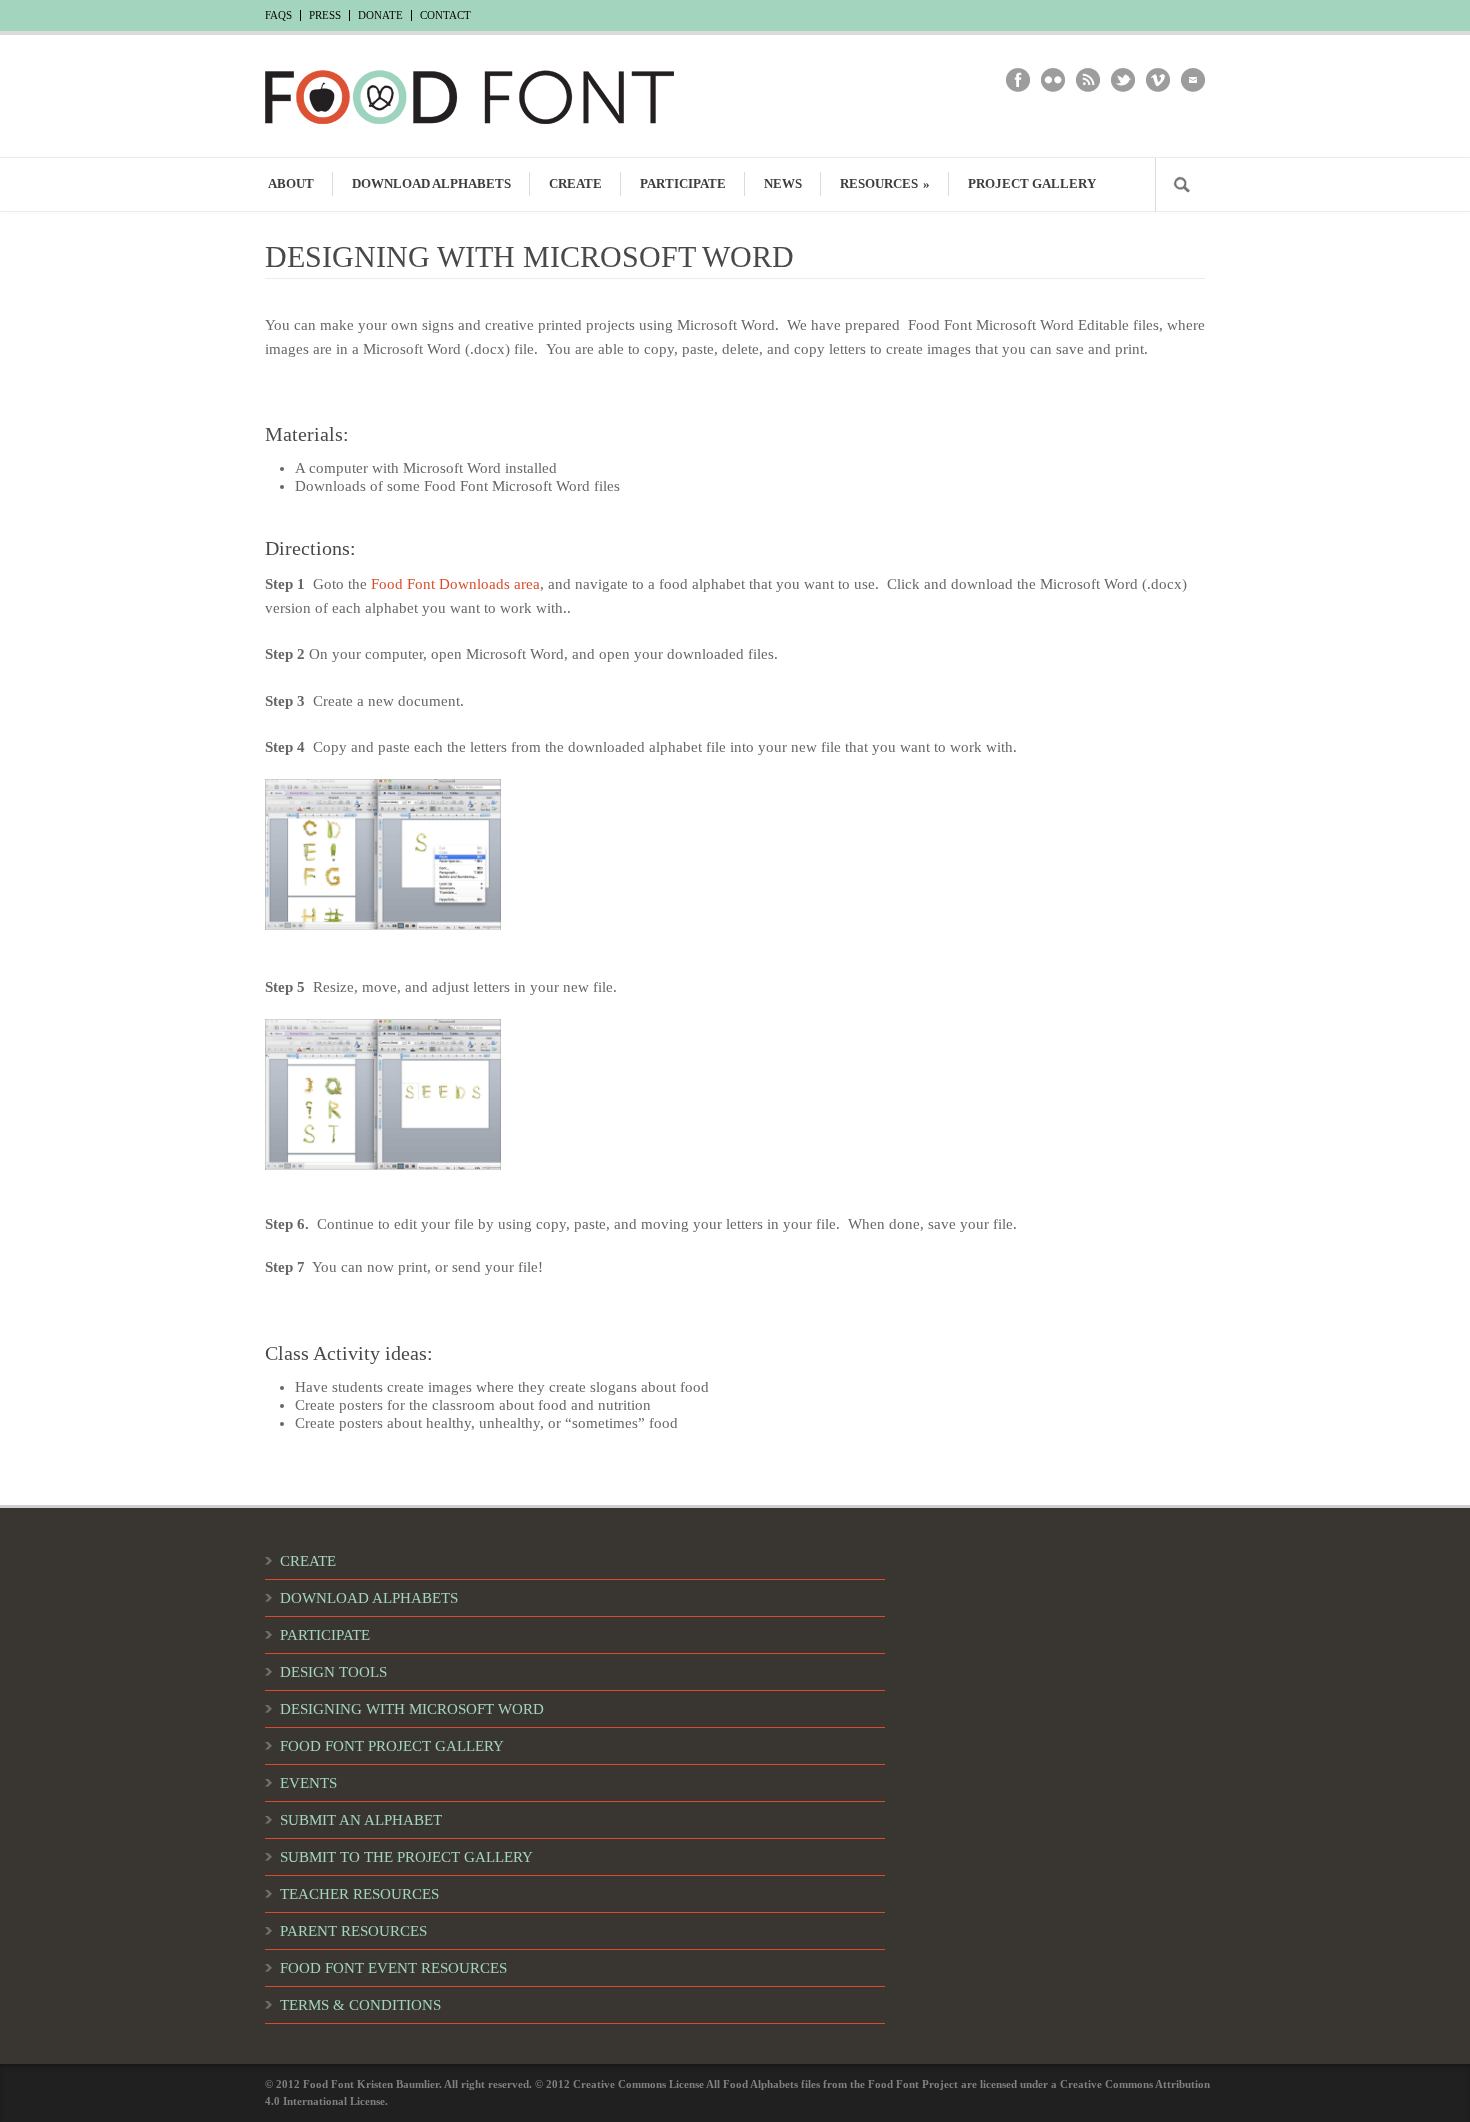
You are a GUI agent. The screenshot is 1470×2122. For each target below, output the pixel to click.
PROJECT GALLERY (1032, 183)
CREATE (575, 183)
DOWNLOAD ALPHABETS (431, 183)
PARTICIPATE (683, 183)
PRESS (325, 15)
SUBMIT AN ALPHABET (361, 1820)
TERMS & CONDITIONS (360, 2005)
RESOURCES (885, 183)
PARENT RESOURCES (353, 1931)
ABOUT (291, 183)
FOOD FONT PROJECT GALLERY (392, 1746)
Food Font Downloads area (455, 584)
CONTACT (445, 15)
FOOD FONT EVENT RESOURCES (393, 1968)
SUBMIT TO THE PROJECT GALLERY (406, 1857)
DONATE (380, 15)
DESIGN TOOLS (333, 1672)
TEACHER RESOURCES (359, 1894)
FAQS (278, 15)
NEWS (783, 183)
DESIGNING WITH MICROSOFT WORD (412, 1709)
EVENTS (308, 1783)
